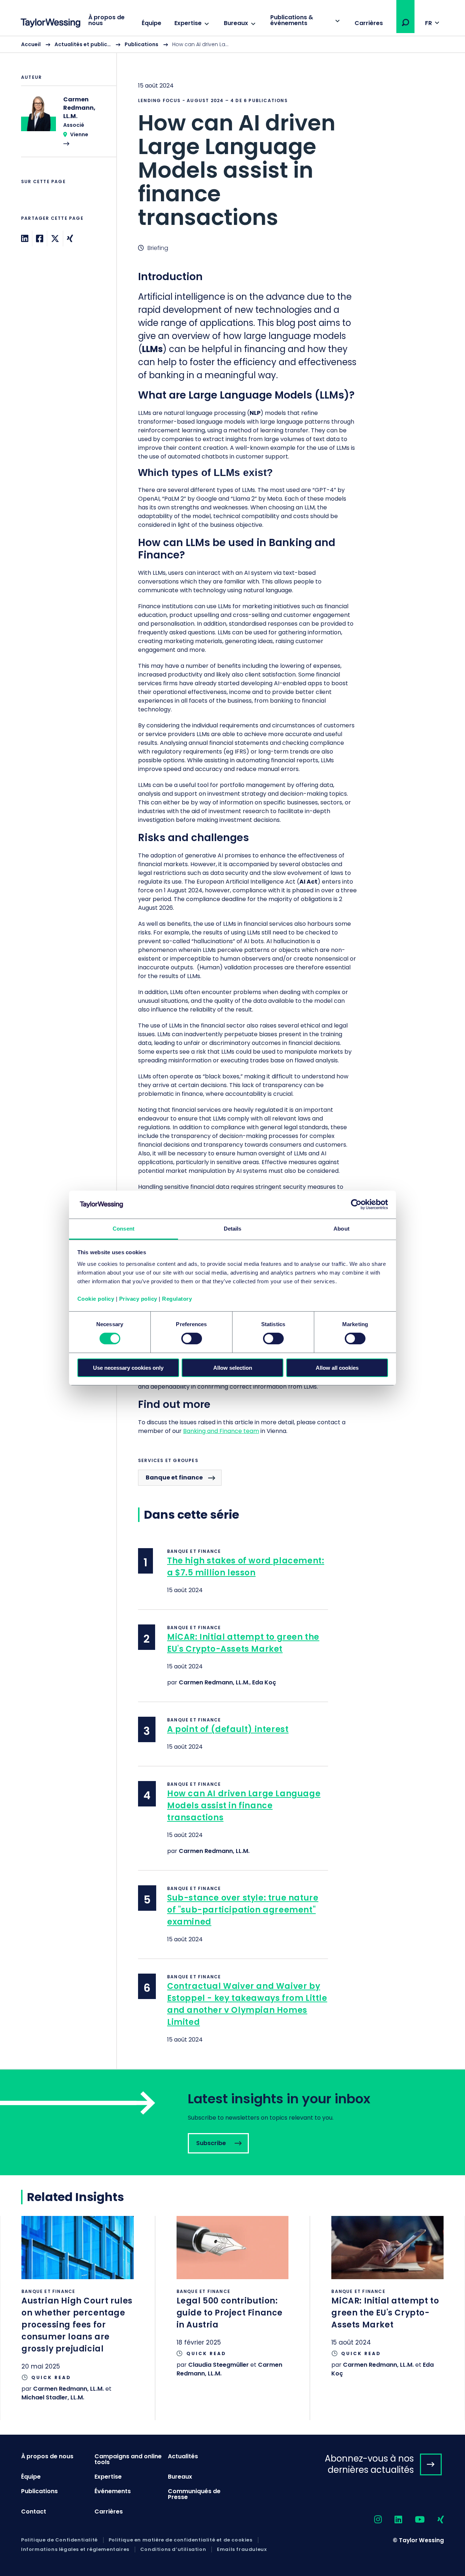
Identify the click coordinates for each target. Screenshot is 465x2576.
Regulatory (177, 1299)
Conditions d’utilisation (173, 2549)
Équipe (151, 23)
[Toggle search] (405, 23)
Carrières (369, 23)
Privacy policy (138, 1299)
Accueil (31, 44)
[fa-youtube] (413, 2520)
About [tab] (341, 1229)
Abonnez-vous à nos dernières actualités (369, 2464)
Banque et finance (174, 1477)
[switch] (192, 1339)
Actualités (183, 2456)
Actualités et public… (83, 44)
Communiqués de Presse (194, 2494)
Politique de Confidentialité (59, 2540)
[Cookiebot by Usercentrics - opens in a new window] (356, 1204)
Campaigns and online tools (128, 2459)
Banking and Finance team (221, 1431)
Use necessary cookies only (128, 1368)
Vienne (79, 134)
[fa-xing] (434, 2520)
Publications (141, 44)
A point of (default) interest (228, 1729)
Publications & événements (292, 20)
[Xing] (70, 239)
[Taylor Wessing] (50, 24)
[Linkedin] (25, 239)
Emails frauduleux (242, 2549)
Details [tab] (233, 1229)
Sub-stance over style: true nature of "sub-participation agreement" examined (243, 1910)
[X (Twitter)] (55, 239)
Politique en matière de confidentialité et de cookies (181, 2540)
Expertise (188, 23)
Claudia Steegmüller (219, 2365)
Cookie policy (96, 1299)
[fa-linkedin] (392, 2520)
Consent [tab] (124, 1229)
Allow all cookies (337, 1368)
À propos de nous (106, 20)
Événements (113, 2491)
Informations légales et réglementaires (75, 2549)
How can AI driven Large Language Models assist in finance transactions (244, 1806)
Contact (34, 2512)
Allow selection (233, 1368)
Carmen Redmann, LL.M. (214, 1682)
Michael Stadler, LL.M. (53, 2397)
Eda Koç (264, 1682)
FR (428, 23)
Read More (65, 126)
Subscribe (232, 2122)
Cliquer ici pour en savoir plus (78, 2318)
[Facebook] (40, 239)
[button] (405, 23)
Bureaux (236, 23)
